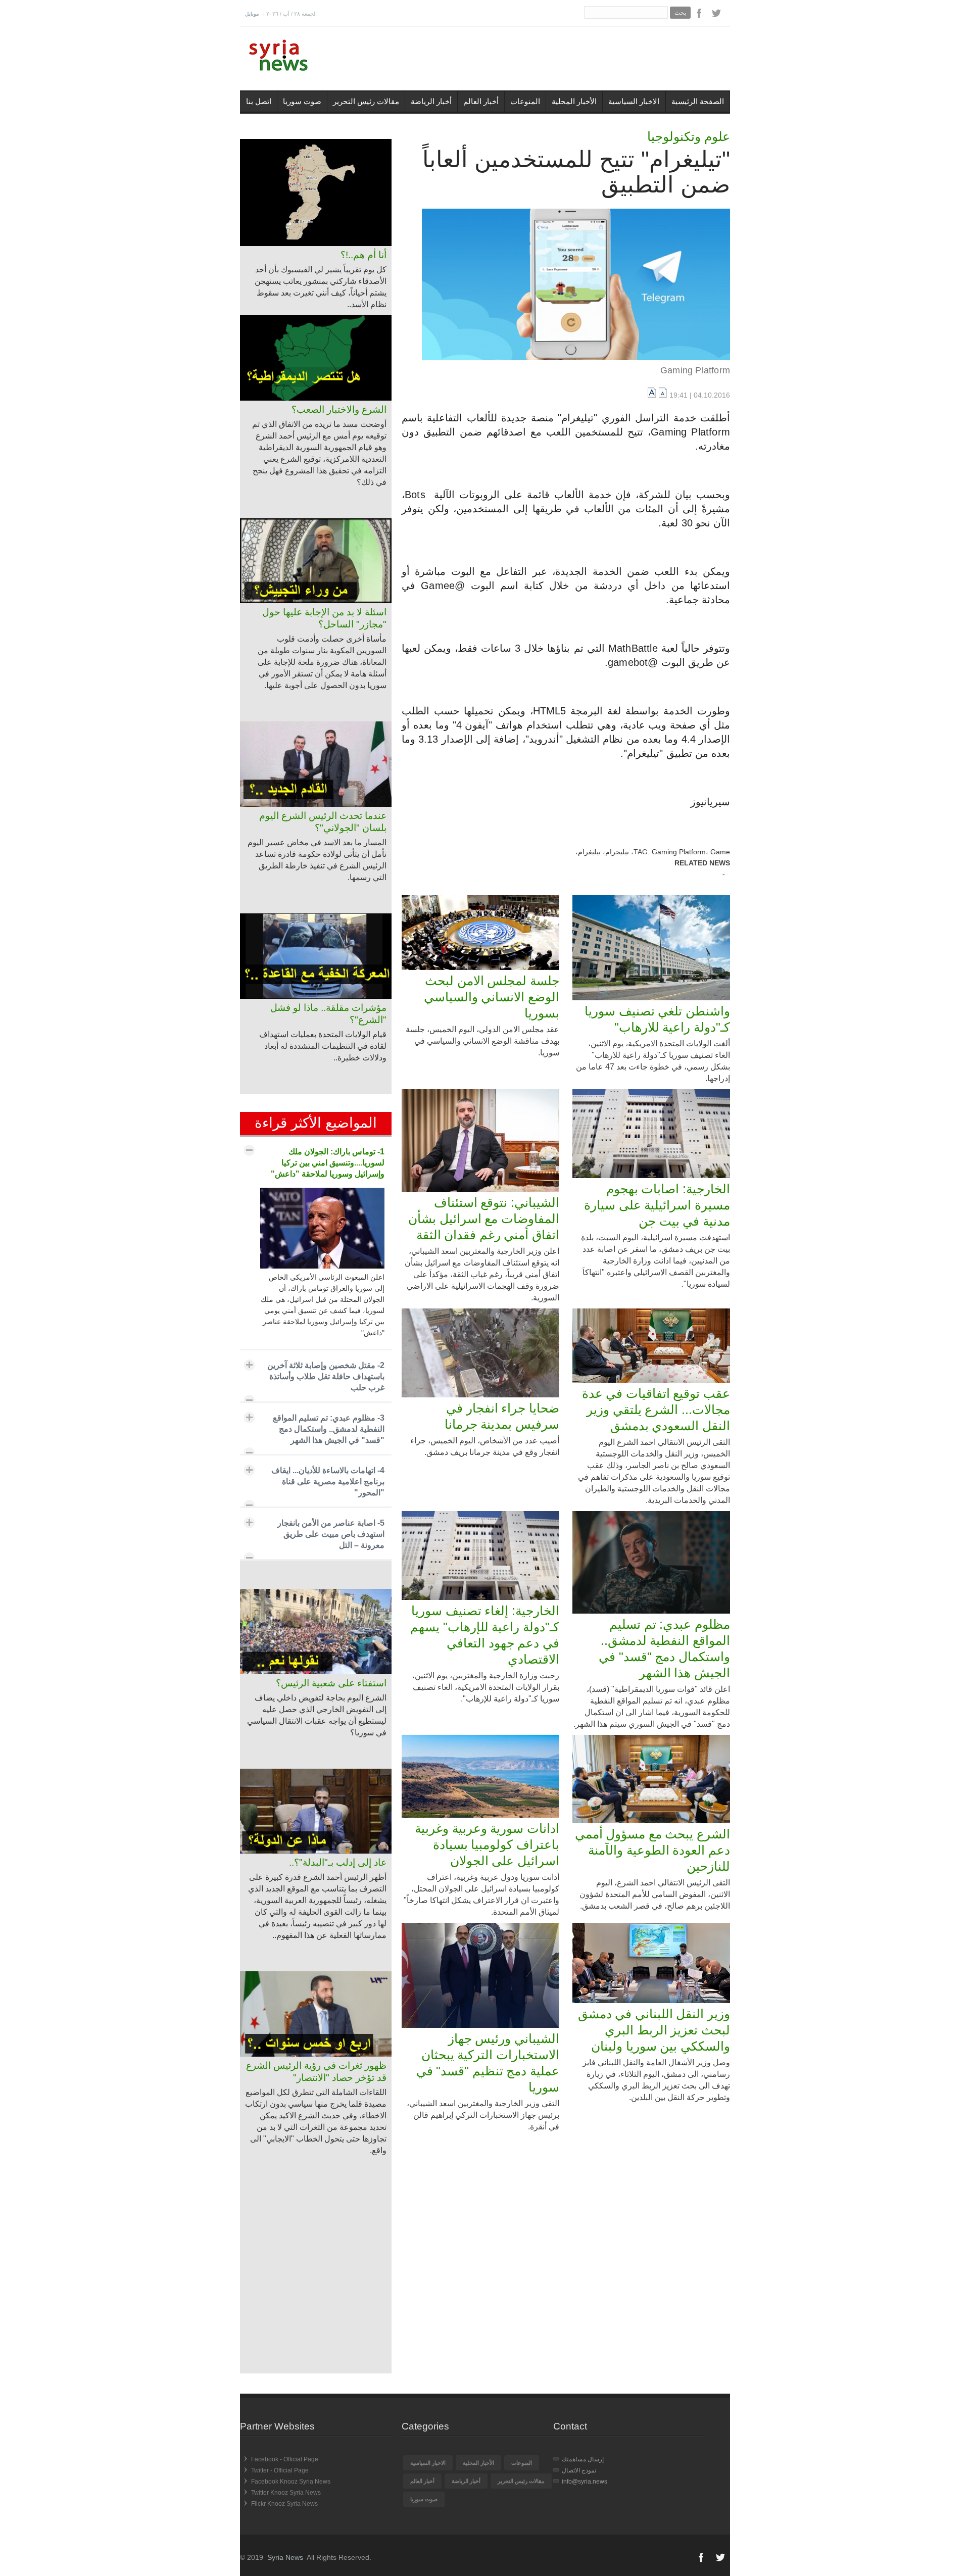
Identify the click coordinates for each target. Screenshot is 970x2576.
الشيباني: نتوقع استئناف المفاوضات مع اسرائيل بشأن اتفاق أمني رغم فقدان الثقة (484, 1219)
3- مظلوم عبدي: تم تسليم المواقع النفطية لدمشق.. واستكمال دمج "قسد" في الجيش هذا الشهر (329, 1429)
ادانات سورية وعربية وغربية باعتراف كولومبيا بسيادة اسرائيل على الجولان (487, 1844)
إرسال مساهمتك (583, 2459)
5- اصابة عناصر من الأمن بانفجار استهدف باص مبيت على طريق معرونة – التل (331, 1534)
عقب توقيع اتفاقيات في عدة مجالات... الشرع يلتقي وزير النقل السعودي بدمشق (656, 1409)
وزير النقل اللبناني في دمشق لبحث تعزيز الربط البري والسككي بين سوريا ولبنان (654, 2030)
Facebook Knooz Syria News (291, 2482)
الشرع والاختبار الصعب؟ (339, 409)
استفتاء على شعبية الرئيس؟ (331, 1683)
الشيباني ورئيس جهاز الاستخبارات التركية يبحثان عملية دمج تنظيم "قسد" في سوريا (488, 2063)
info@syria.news (585, 2482)
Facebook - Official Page (285, 2459)
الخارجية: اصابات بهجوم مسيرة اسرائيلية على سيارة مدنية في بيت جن (657, 1205)
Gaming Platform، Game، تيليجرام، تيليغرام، (653, 852)
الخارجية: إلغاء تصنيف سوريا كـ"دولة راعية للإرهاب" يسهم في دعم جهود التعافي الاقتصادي (485, 1635)
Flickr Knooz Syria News (284, 2504)
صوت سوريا (302, 101)
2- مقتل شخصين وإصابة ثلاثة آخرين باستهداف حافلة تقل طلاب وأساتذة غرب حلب (326, 1376)
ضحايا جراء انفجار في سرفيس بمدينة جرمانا (502, 1416)
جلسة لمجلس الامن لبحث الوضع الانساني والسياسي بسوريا (492, 997)
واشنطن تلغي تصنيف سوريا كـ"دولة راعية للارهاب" (657, 1019)
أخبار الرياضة (431, 101)
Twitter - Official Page (280, 2470)
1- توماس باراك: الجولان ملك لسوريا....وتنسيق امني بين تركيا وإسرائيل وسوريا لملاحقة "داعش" (328, 1163)
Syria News (285, 2557)
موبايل (252, 14)
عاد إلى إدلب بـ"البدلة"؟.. (338, 1862)
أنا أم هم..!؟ (363, 255)
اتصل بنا (259, 101)
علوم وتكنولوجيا (689, 136)
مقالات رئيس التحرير (366, 101)
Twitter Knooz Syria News (286, 2493)
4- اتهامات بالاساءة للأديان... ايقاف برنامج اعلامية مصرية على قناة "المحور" (328, 1481)
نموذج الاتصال (579, 2470)
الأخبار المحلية (574, 101)
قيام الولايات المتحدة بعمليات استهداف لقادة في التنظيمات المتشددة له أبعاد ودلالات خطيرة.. (323, 1046)
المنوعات (525, 101)
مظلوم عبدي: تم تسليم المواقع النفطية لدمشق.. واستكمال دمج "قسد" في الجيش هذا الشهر (664, 1648)
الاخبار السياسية (634, 101)
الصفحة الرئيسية (698, 101)
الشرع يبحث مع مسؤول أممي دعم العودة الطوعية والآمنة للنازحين (652, 1850)
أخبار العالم (481, 101)
